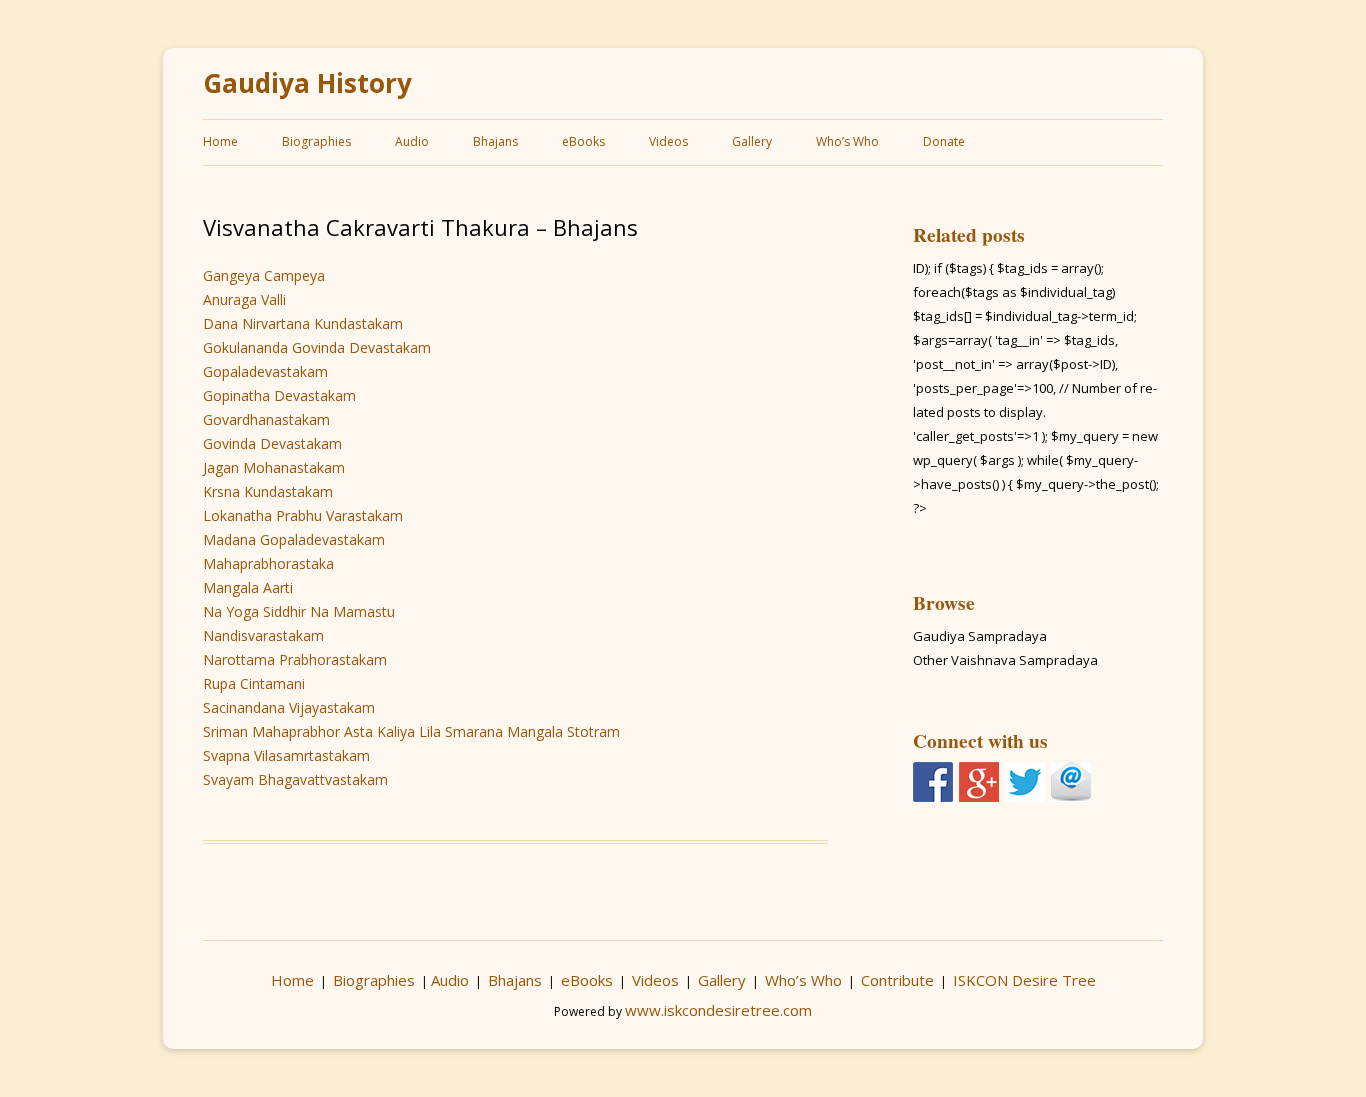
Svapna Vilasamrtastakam (286, 755)
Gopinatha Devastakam (279, 395)
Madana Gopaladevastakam (294, 539)
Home (220, 141)
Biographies (316, 141)
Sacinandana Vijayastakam (289, 707)
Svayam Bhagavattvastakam (295, 779)
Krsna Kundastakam (268, 491)
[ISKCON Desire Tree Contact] (1071, 782)
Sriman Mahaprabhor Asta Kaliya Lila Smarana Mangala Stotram (411, 731)
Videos (668, 141)
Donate (944, 141)
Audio (412, 141)
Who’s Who (847, 141)
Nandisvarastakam (263, 635)
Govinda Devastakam (272, 443)
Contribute (897, 980)
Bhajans (495, 141)
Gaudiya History (307, 83)
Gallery (752, 141)
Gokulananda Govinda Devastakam (317, 347)
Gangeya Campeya (264, 275)
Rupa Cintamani (254, 683)
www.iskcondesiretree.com (718, 1010)
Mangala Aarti (248, 587)
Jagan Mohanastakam (274, 467)
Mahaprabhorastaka (268, 563)
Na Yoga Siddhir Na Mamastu (299, 611)
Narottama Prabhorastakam (295, 659)
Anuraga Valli (244, 299)
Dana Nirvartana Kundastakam (303, 323)
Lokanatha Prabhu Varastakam (303, 515)
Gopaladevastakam (265, 371)
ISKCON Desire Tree (1024, 980)
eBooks (583, 141)
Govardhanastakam (266, 419)
